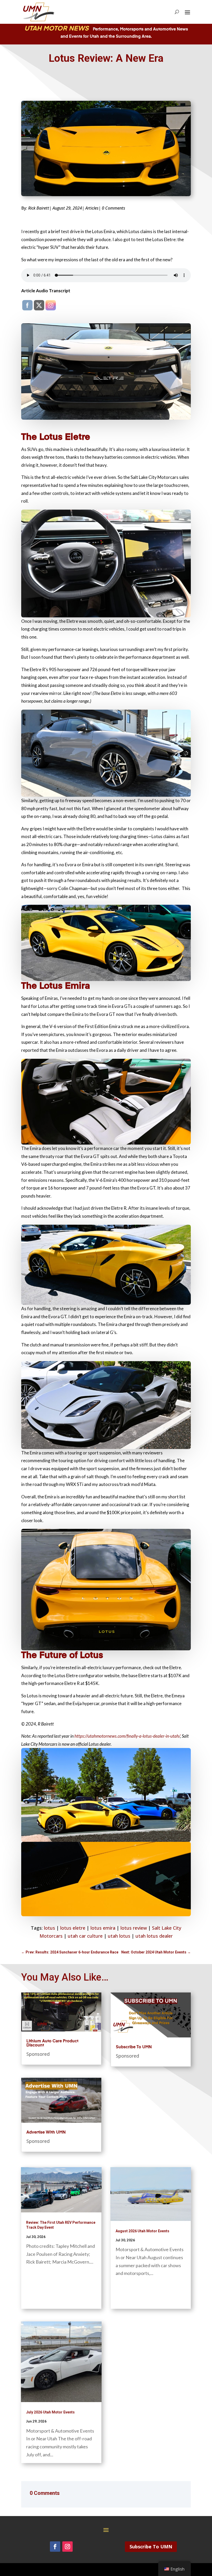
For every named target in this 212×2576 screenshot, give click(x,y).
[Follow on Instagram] (67, 2547)
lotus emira (103, 1928)
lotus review (134, 1928)
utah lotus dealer (154, 1936)
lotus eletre (73, 1928)
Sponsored (38, 2054)
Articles (92, 208)
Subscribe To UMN (134, 2047)
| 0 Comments (112, 208)
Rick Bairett (39, 208)
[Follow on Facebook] (55, 2547)
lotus (50, 1928)
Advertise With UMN (46, 2133)
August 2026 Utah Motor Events (142, 2231)
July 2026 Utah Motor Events (50, 2412)
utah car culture (85, 1936)
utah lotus (119, 1936)
